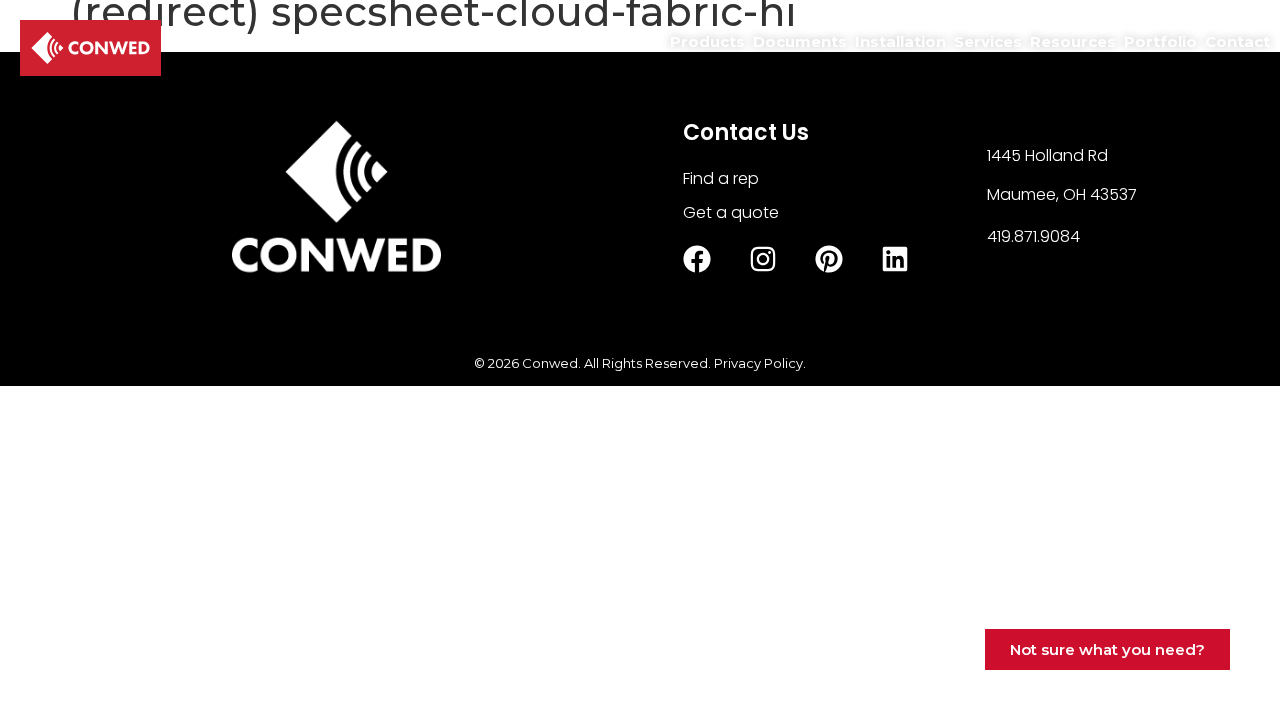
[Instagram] (763, 259)
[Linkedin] (895, 259)
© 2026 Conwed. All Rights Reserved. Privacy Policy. (640, 363)
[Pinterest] (829, 259)
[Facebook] (697, 259)
